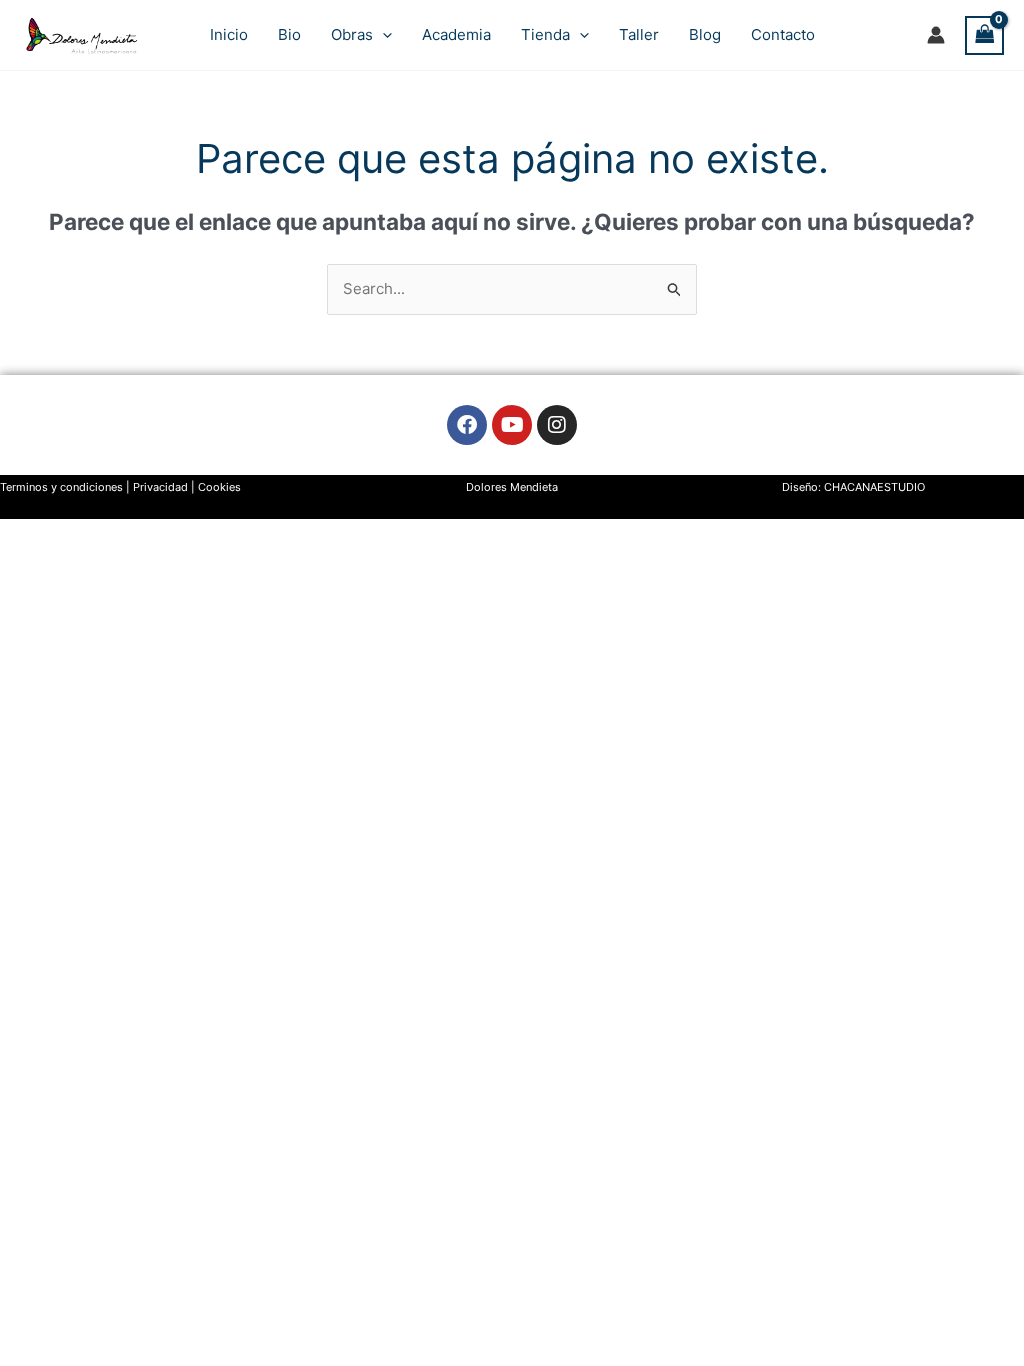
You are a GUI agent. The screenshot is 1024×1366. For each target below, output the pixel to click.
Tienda (545, 34)
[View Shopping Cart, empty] (985, 35)
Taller (639, 34)
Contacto (783, 34)
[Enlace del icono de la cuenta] (936, 35)
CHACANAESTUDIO (874, 487)
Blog (705, 34)
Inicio (229, 34)
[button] (382, 35)
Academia (456, 34)
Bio (289, 34)
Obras (352, 34)
